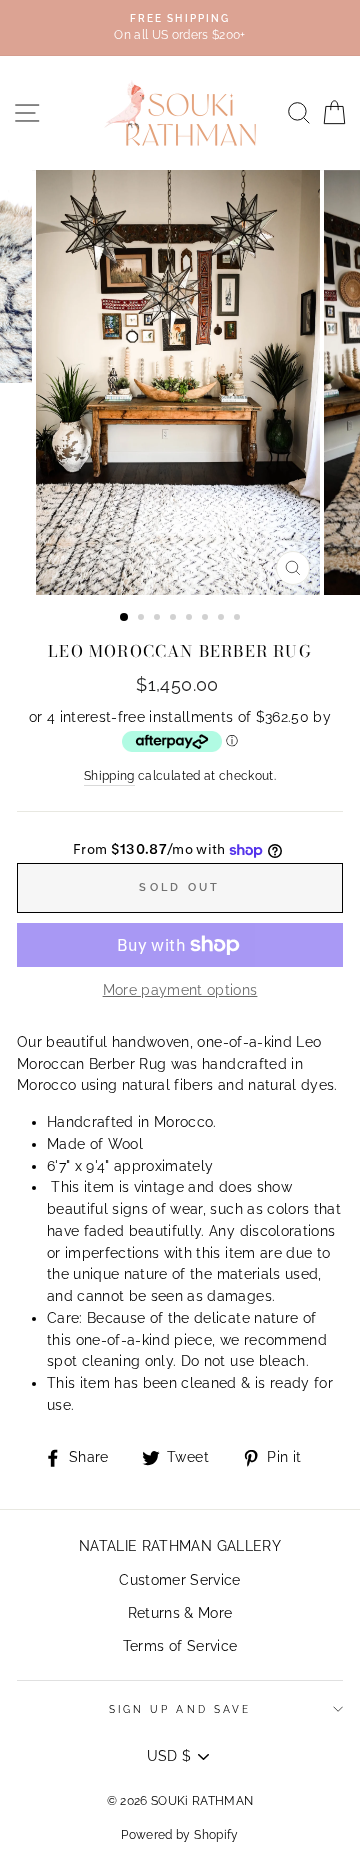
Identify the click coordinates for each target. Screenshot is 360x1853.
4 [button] (175, 619)
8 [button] (239, 619)
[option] (180, 383)
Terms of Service (180, 1646)
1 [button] (125, 618)
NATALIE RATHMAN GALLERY (180, 1546)
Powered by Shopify (179, 1835)
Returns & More (180, 1613)
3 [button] (159, 619)
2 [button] (143, 619)
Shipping (109, 776)
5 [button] (191, 619)
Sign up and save (180, 1709)
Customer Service (179, 1580)
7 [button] (223, 619)
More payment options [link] (180, 990)
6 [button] (207, 619)
